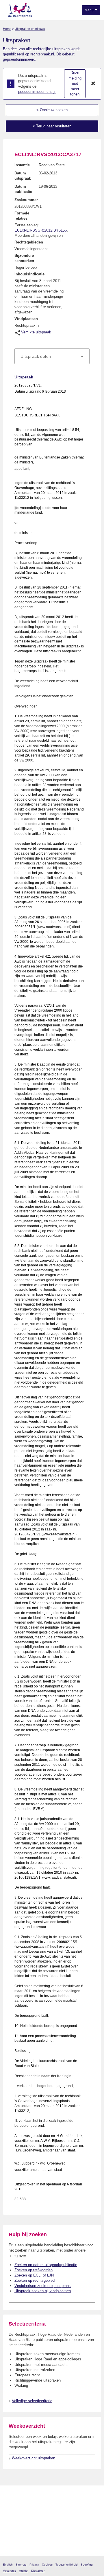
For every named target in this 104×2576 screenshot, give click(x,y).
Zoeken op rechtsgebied (35, 2280)
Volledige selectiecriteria (32, 2401)
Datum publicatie (23, 189)
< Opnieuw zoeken (52, 110)
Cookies (47, 2565)
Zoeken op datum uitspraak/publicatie (46, 2265)
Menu (90, 10)
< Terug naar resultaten (52, 126)
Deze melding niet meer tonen (75, 83)
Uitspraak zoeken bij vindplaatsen (43, 2291)
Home (7, 29)
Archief (24, 2571)
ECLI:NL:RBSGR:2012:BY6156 (41, 230)
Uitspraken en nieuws (30, 29)
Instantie (22, 165)
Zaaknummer (26, 200)
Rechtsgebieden (29, 242)
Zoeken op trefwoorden (34, 2270)
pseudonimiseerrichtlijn (37, 92)
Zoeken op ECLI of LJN (34, 2275)
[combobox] (52, 356)
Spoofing (87, 2565)
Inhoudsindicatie (29, 274)
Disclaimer (38, 2571)
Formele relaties (22, 216)
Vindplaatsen (26, 319)
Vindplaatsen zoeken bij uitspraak (43, 2286)
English (8, 2565)
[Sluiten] (93, 84)
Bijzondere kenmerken (24, 258)
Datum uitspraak (23, 176)
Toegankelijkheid (67, 2565)
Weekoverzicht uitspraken (34, 2458)
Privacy (34, 2565)
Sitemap (21, 2565)
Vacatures (10, 2571)
